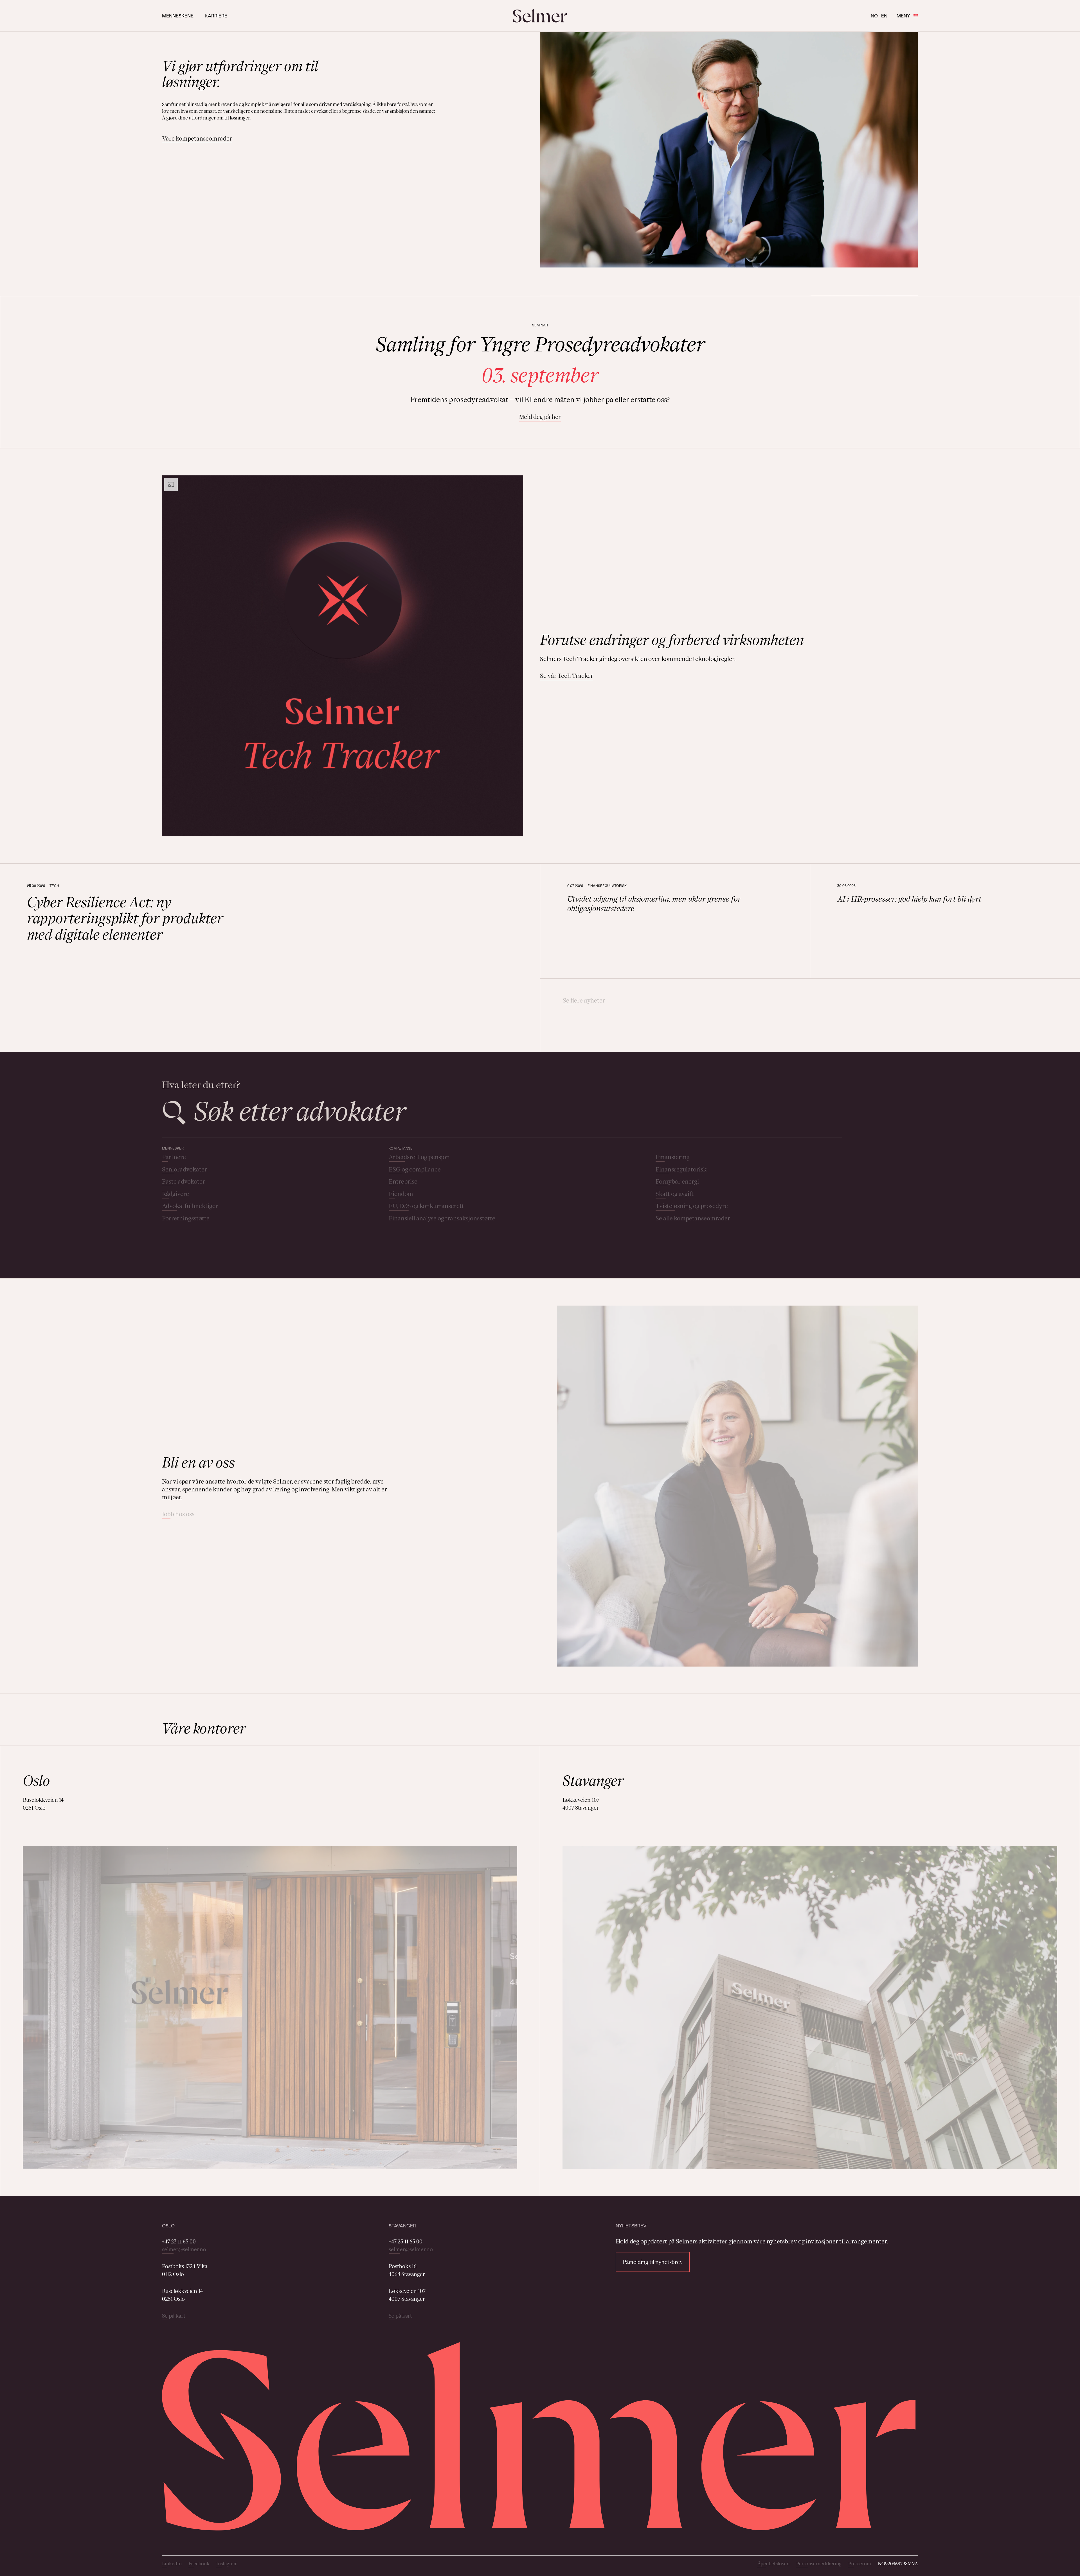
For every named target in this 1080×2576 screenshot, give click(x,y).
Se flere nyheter (584, 1000)
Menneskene (178, 16)
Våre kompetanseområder (197, 138)
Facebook (199, 2564)
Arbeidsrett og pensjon (419, 1157)
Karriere (216, 16)
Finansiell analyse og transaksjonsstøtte (442, 1218)
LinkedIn (172, 2564)
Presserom (860, 2564)
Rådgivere (175, 1194)
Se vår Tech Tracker (567, 676)
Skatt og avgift (675, 1194)
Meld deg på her (540, 417)
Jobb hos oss (178, 1514)
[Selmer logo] (540, 16)
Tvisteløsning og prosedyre (692, 1206)
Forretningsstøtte (186, 1218)
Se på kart (174, 2316)
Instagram (227, 2564)
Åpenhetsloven (773, 2564)
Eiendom (401, 1194)
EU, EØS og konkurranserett (426, 1206)
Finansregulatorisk (681, 1169)
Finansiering (673, 1157)
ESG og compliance (415, 1169)
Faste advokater (184, 1181)
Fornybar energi (677, 1181)
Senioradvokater (184, 1169)
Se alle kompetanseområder (693, 1218)
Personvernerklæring (819, 2564)
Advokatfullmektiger (190, 1206)
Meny (903, 16)
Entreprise (403, 1181)
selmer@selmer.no (184, 2249)
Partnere (174, 1157)
